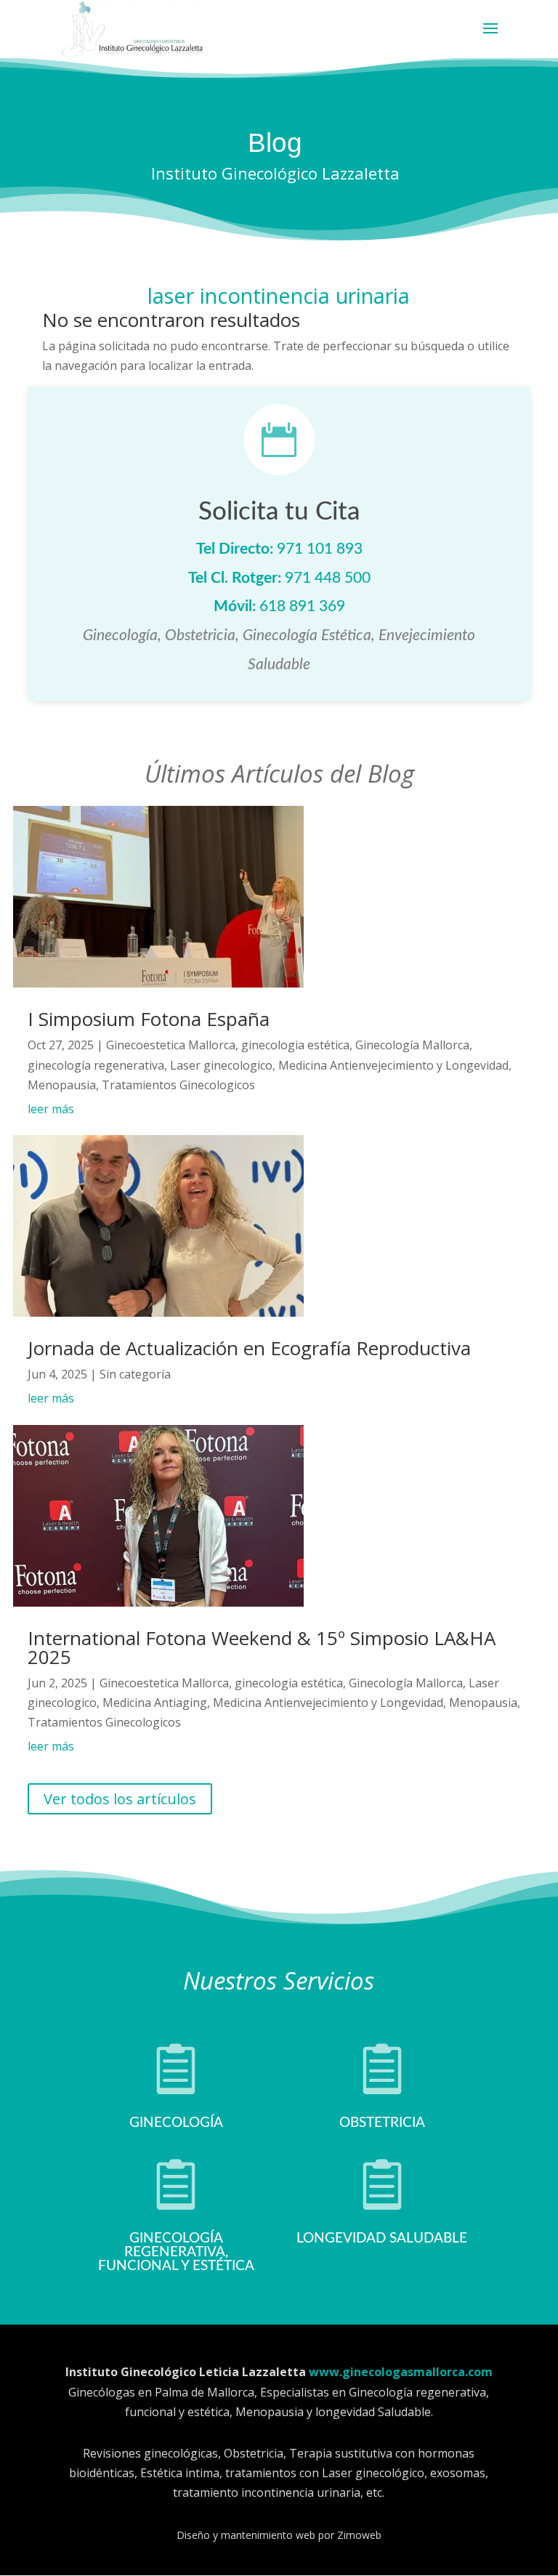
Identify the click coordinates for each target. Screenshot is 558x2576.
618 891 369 (302, 606)
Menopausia (62, 1085)
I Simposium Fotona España (149, 1019)
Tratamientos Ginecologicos (178, 1085)
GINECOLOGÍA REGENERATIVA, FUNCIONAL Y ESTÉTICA (176, 2252)
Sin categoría (135, 1374)
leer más (51, 1109)
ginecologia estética (295, 1045)
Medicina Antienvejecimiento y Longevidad (393, 1065)
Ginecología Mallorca (412, 1045)
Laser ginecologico (221, 1065)
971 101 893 (320, 549)
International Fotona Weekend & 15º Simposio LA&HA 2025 (262, 1647)
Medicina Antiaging (155, 1703)
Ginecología (176, 2123)
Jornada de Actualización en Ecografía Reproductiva (249, 1348)
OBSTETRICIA (382, 2123)
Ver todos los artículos (120, 1799)
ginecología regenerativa (96, 1065)
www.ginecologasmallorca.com (401, 2372)
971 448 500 (328, 578)
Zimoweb (359, 2535)
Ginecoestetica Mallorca (171, 1045)
